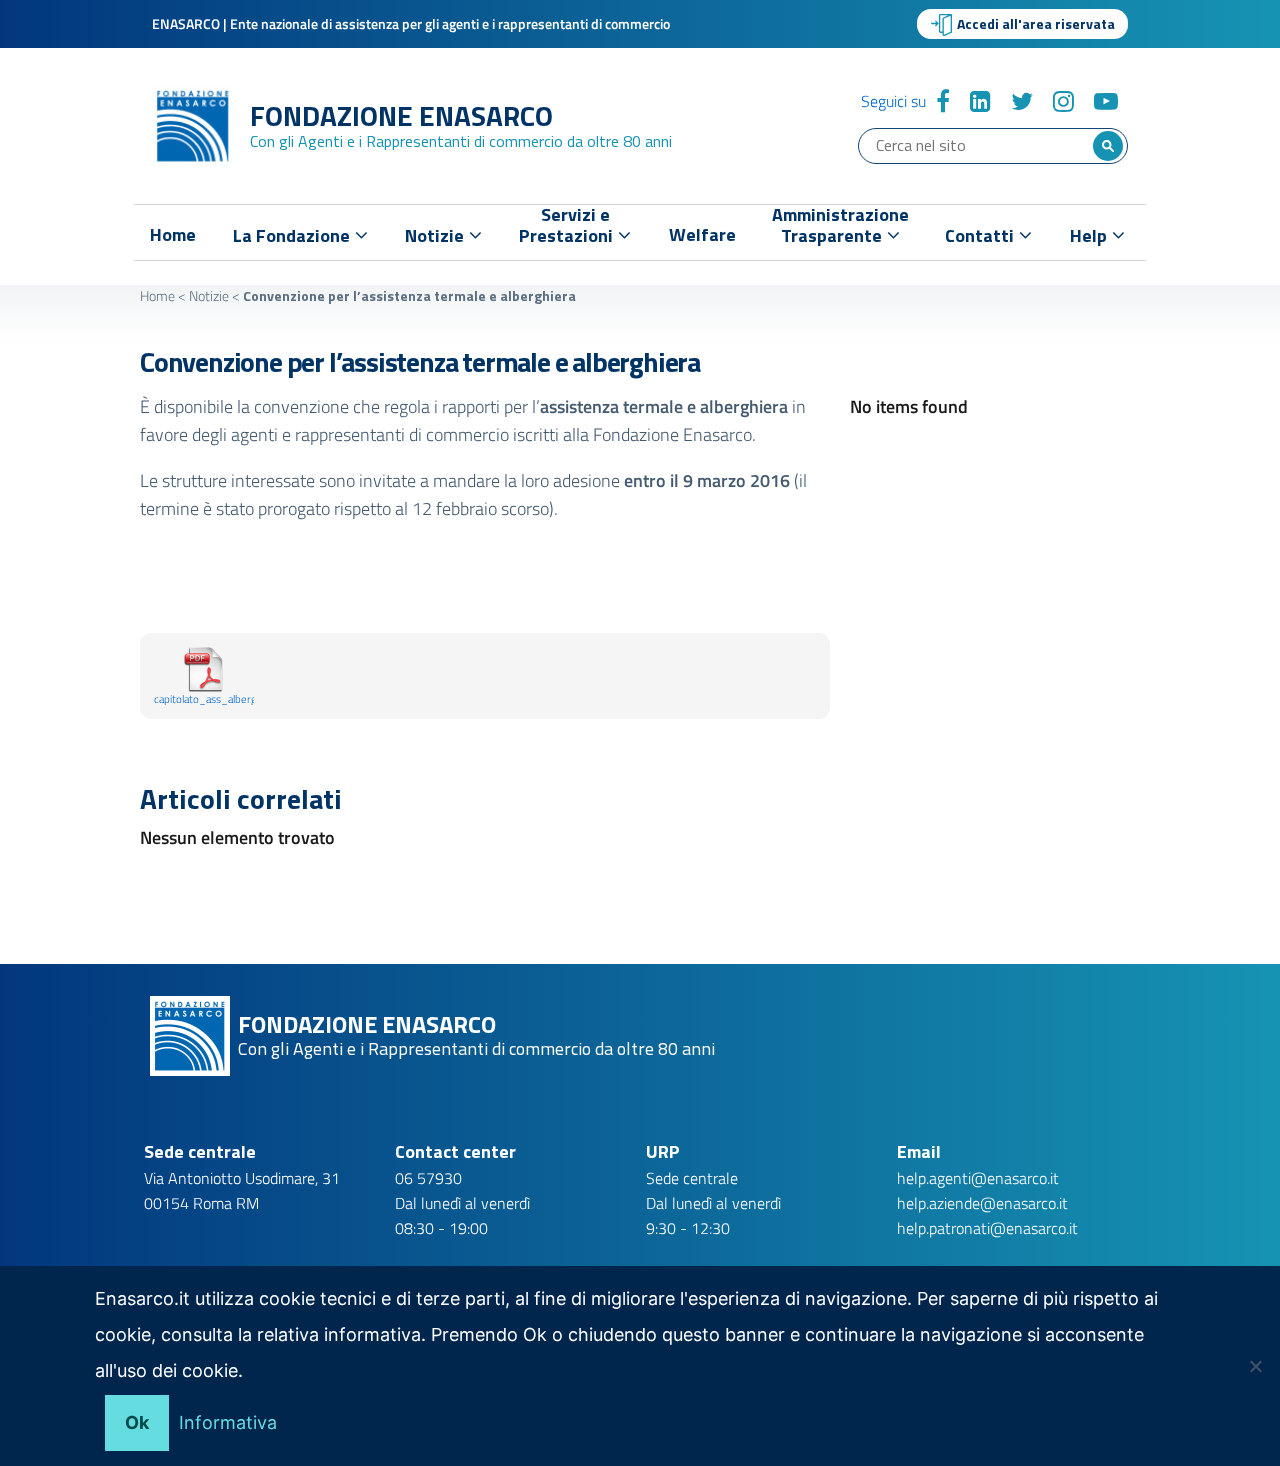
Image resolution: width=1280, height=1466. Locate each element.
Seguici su (893, 101)
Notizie (209, 295)
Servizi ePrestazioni (568, 229)
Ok (137, 1422)
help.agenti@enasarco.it (978, 1178)
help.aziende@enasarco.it (982, 1203)
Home (173, 235)
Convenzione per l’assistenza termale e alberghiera (420, 361)
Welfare (702, 235)
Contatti (981, 235)
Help (1090, 235)
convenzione (301, 406)
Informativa (228, 1422)
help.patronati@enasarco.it (987, 1228)
